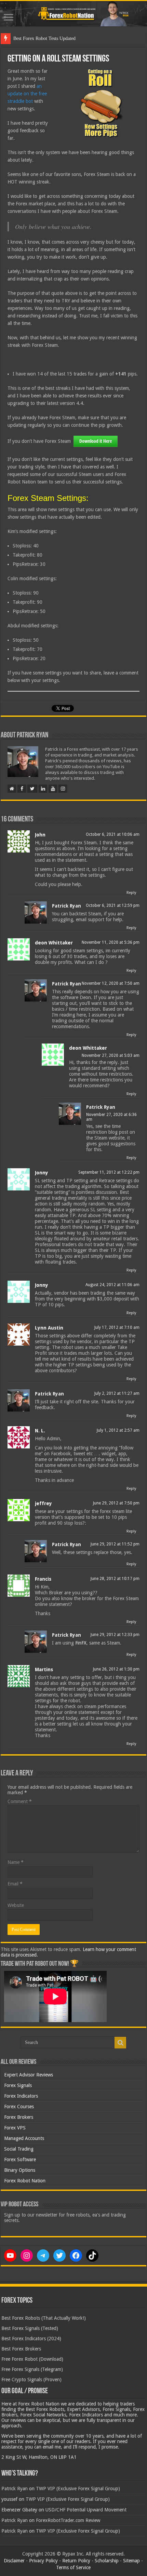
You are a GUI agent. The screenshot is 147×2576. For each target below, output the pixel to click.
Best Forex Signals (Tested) (30, 2328)
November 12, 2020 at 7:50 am (111, 983)
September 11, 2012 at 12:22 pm (109, 1172)
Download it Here (96, 441)
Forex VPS (15, 2128)
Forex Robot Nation (25, 2181)
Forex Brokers (19, 2117)
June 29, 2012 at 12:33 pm (115, 1635)
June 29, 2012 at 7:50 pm (116, 1503)
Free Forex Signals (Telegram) (32, 2369)
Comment (20, 1801)
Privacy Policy (43, 2561)
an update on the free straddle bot (27, 94)
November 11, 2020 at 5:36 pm (111, 942)
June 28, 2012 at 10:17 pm (115, 1579)
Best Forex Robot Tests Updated (44, 38)
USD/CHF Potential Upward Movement (86, 2510)
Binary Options (20, 2170)
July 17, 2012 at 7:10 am (117, 1327)
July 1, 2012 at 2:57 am (118, 1430)
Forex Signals (18, 2085)
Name (16, 1862)
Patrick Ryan (66, 906)
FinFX (81, 1643)
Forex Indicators (21, 2096)
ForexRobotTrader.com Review (68, 2520)
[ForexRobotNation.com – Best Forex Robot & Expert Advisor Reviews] (73, 14)
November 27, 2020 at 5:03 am (111, 1055)
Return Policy (76, 2561)
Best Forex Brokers (21, 2349)
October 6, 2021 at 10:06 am (113, 834)
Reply (131, 893)
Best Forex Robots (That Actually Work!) (44, 2318)
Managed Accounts (24, 2138)
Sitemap (131, 2561)
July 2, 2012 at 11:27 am (117, 1393)
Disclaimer (14, 2561)
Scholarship (107, 2561)
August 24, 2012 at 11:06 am (112, 1285)
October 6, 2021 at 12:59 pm (113, 905)
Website (16, 1905)
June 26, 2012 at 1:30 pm (116, 1669)
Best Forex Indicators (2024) (31, 2339)
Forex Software (20, 2159)
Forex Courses (19, 2107)
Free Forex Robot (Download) (32, 2359)
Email (15, 1884)
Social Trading (19, 2149)
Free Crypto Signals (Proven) (31, 2380)
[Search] (120, 2043)
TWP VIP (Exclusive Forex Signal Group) (78, 2489)
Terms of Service (73, 2567)
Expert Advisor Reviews (29, 2075)
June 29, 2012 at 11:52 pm (115, 1544)
